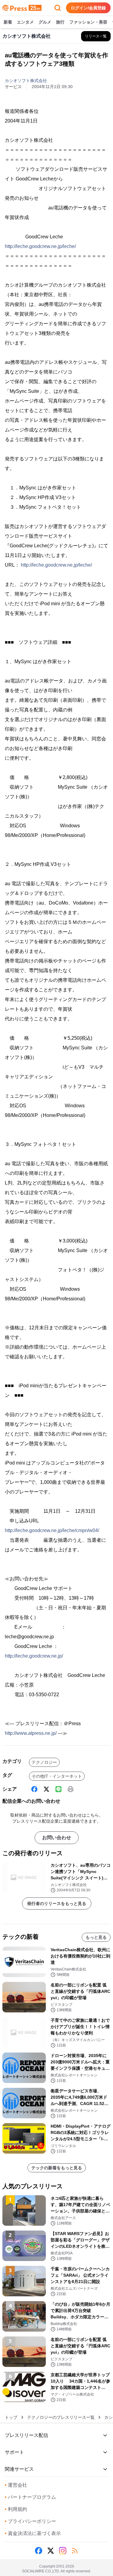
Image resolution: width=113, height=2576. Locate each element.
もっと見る (96, 1937)
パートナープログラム (30, 2497)
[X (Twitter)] (46, 1789)
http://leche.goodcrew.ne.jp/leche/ (40, 246)
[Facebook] (34, 1789)
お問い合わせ (57, 1838)
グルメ (45, 22)
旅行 (60, 22)
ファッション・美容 (88, 22)
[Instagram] (63, 2551)
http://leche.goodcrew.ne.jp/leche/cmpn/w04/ (52, 1530)
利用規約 (16, 2509)
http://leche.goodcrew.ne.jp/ (34, 1656)
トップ (11, 2417)
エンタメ (25, 22)
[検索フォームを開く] (58, 8)
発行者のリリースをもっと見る (57, 1903)
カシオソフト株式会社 (26, 81)
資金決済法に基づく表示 (33, 2533)
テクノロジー (44, 1762)
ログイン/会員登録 (88, 8)
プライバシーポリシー (30, 2521)
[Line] (58, 1789)
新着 (8, 22)
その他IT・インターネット (57, 1776)
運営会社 (16, 2485)
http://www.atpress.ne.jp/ (31, 1733)
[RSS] (75, 2551)
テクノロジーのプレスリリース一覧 (61, 2417)
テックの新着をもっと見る (57, 2168)
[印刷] (71, 1789)
